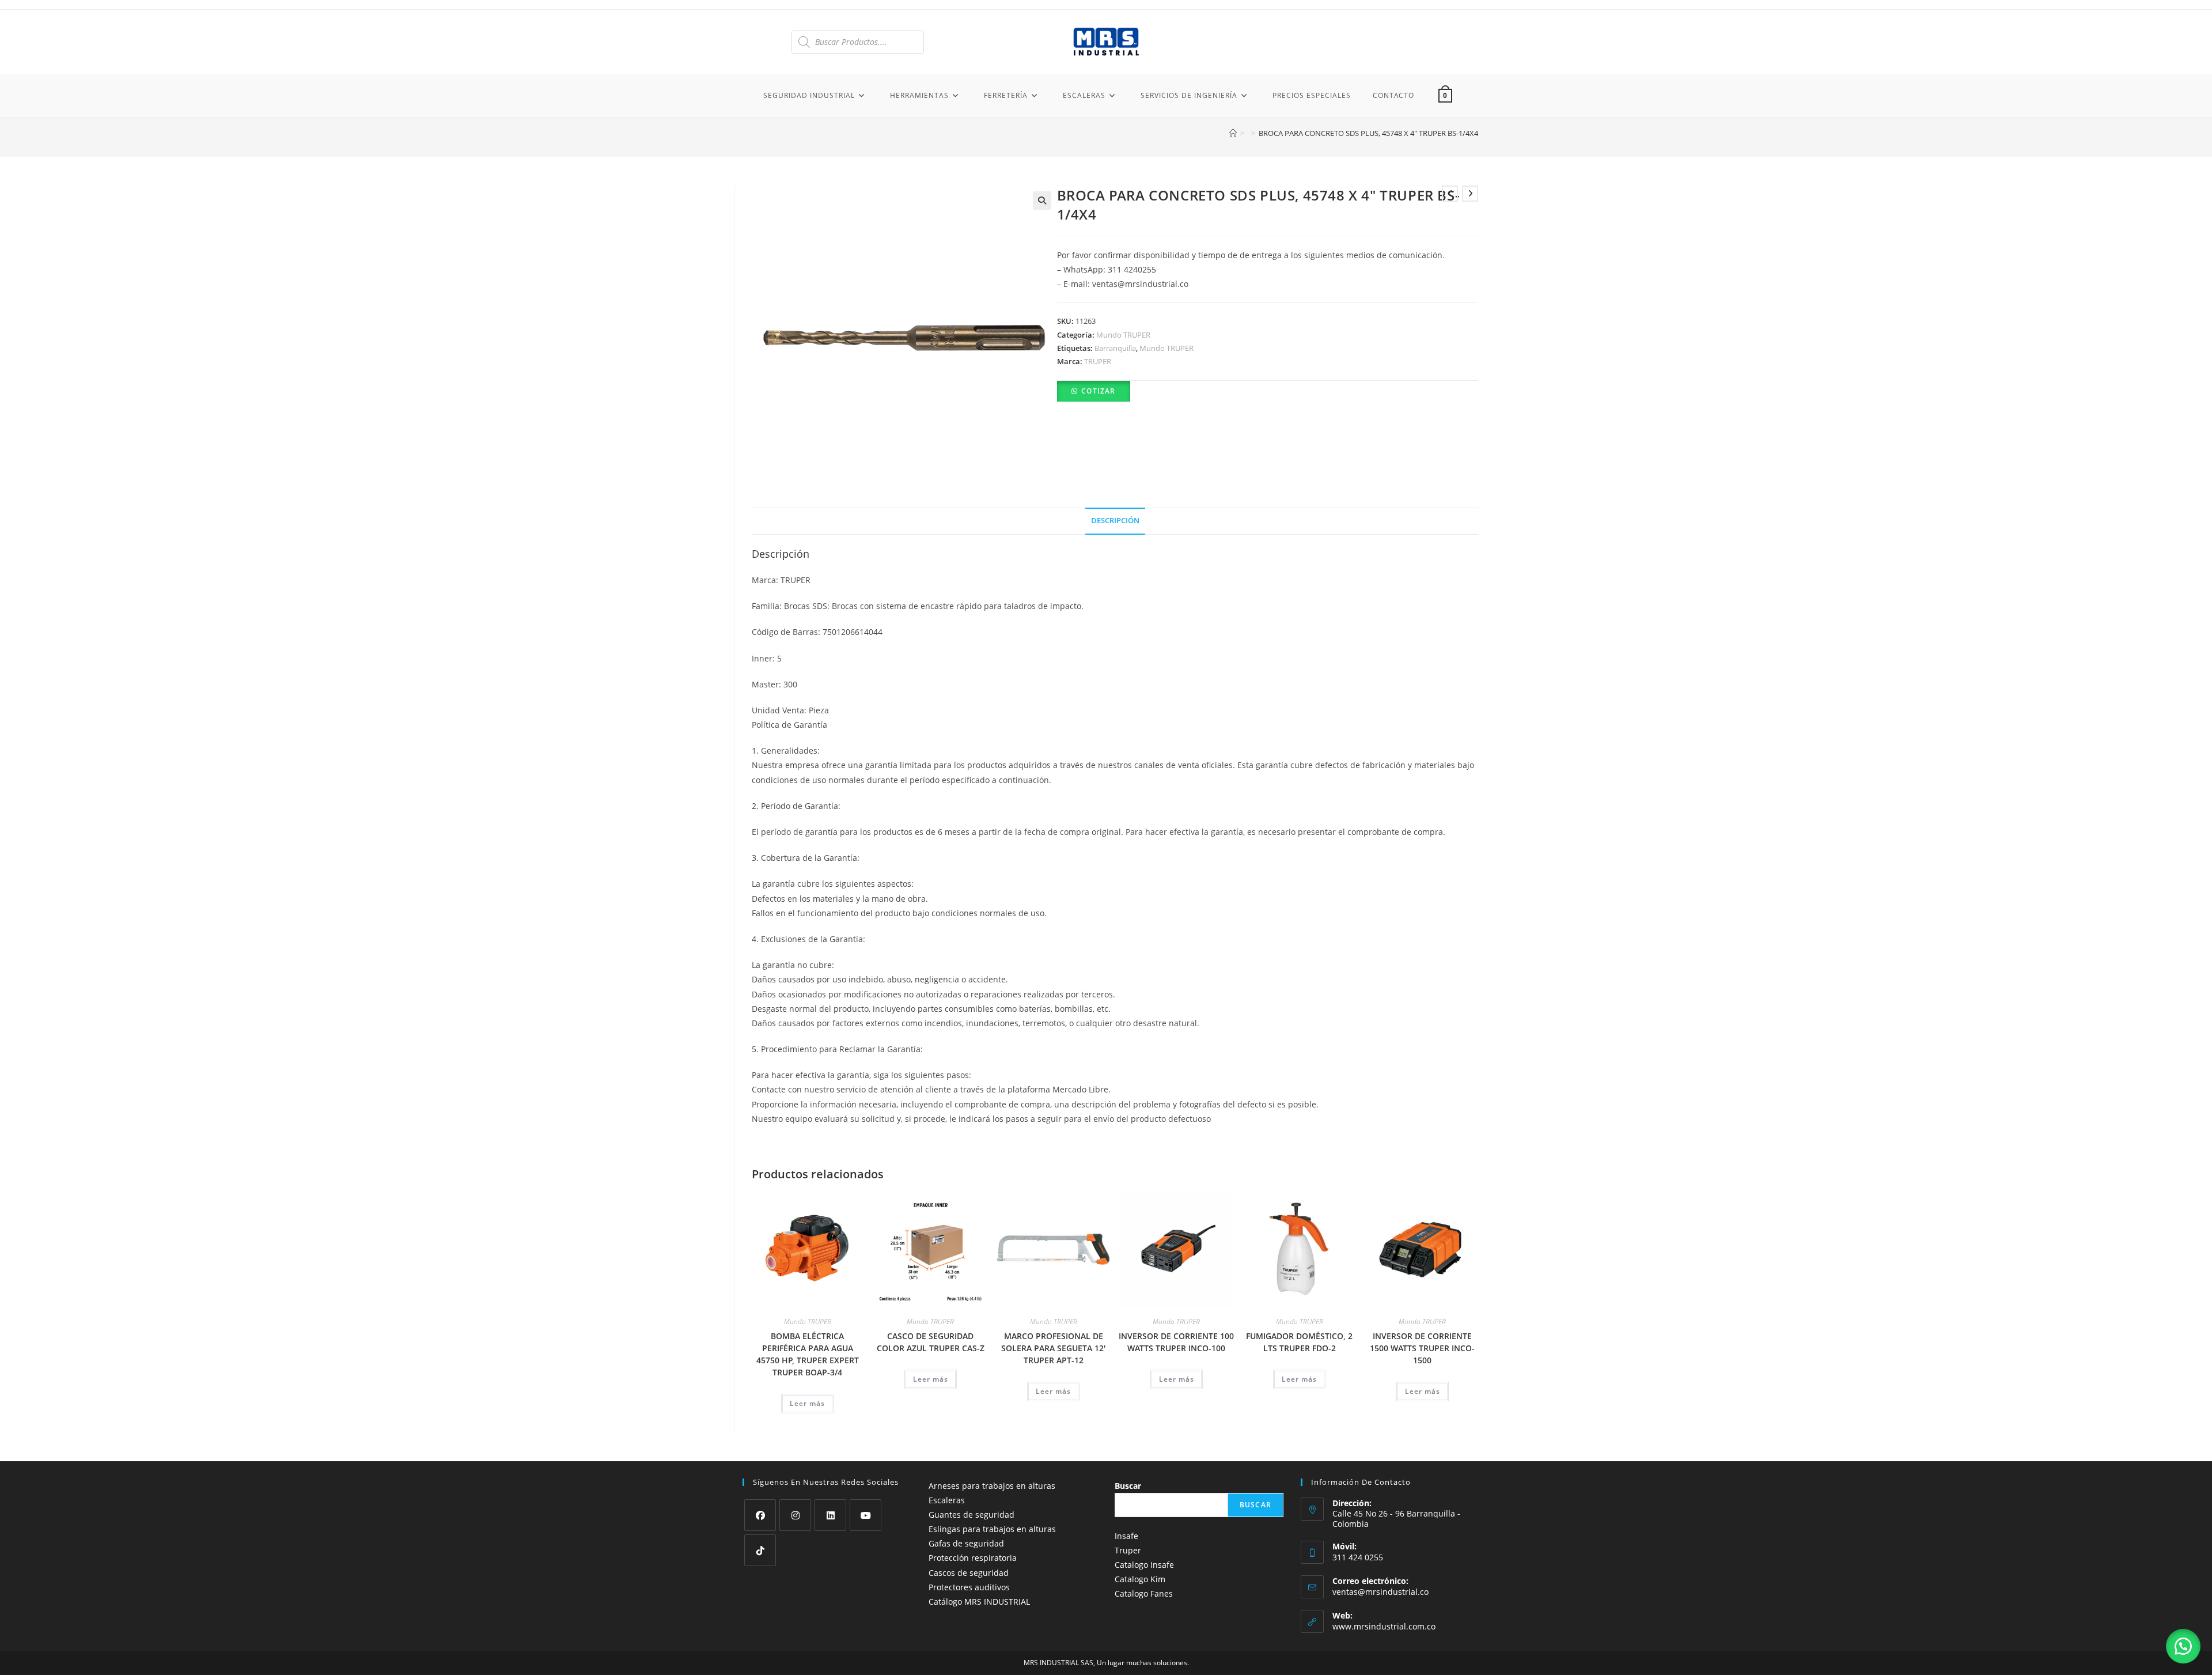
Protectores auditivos (969, 1587)
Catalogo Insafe (1144, 1565)
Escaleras (947, 1500)
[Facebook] (760, 1515)
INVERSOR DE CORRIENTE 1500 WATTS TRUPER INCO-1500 (1422, 1348)
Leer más (807, 1403)
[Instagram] (795, 1515)
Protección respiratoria (973, 1558)
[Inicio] (1233, 133)
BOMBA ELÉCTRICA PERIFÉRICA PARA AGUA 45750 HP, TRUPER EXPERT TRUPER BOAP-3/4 (808, 1354)
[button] (1042, 201)
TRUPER (1098, 361)
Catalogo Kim (1140, 1579)
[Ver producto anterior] (1450, 194)
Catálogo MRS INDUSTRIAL (979, 1602)
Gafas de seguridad (966, 1543)
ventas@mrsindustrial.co (1380, 1592)
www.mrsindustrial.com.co (1384, 1626)
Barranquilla (1115, 348)
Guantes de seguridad (971, 1515)
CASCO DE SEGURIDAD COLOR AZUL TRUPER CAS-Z (931, 1342)
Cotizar (1098, 391)
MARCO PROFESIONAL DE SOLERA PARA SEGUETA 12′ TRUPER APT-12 (1053, 1348)
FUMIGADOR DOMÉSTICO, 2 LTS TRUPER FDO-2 (1299, 1342)
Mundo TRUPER (1123, 335)
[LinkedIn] (830, 1515)
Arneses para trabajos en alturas (992, 1486)
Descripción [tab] (1115, 521)
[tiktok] (760, 1550)
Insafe (1126, 1536)
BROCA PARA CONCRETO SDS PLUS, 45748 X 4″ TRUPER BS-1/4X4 (1368, 133)
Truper (1128, 1550)
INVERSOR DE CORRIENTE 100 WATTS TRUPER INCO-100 (1176, 1342)
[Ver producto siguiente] (1470, 194)
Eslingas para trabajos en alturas (992, 1529)
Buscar (1128, 1486)
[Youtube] (866, 1515)
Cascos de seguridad (969, 1573)
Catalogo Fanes (1144, 1593)
